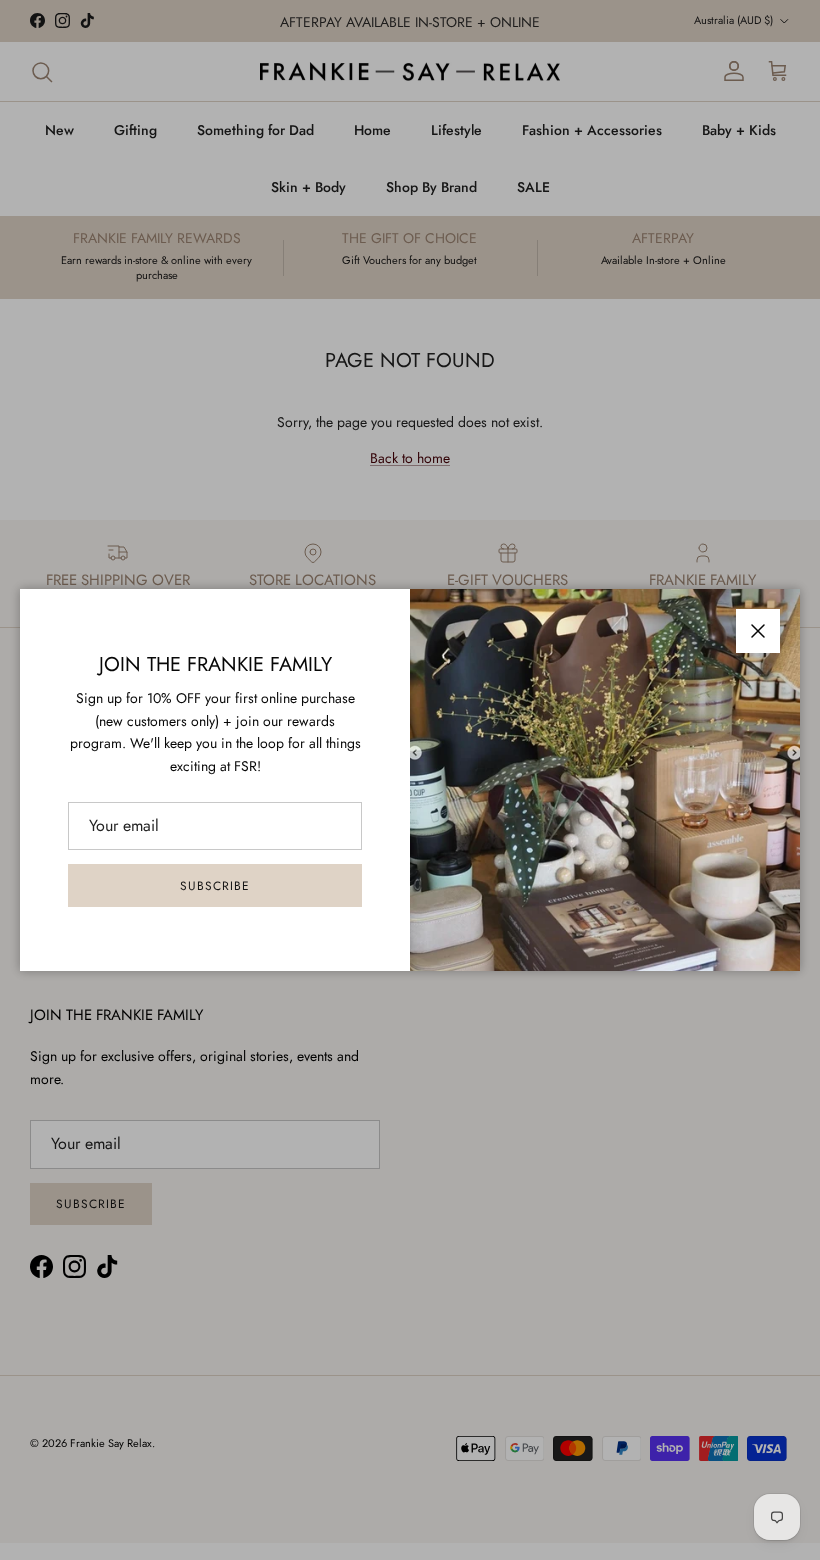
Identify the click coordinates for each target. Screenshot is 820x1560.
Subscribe (215, 886)
